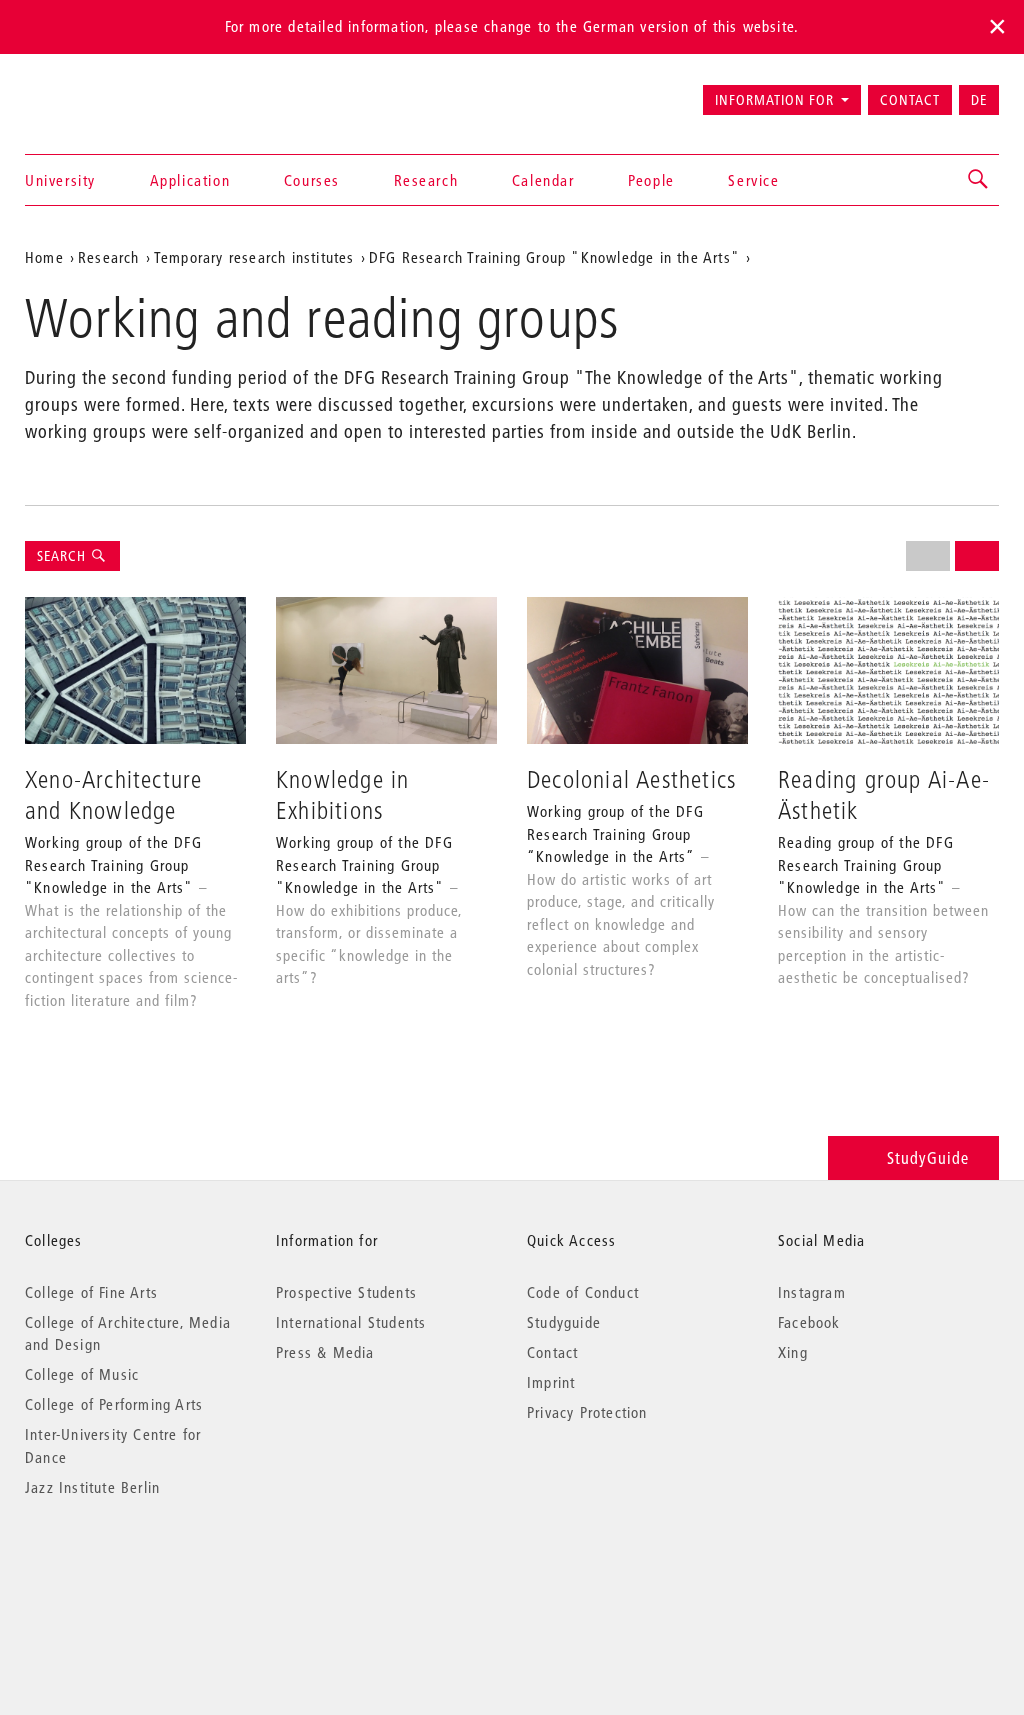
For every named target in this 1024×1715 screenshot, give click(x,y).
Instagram (812, 1292)
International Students (351, 1322)
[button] (979, 180)
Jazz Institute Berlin (92, 1487)
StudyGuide (928, 1157)
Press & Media (325, 1352)
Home (44, 257)
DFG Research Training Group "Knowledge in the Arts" (554, 257)
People (651, 180)
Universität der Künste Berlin (103, 91)
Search (63, 556)
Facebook (809, 1322)
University (60, 180)
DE (979, 100)
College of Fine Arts (91, 1292)
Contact (910, 100)
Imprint (551, 1382)
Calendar (543, 180)
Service (753, 180)
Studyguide (564, 1322)
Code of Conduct (583, 1292)
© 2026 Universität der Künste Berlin (129, 1571)
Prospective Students (346, 1292)
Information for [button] (774, 100)
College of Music (82, 1374)
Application (190, 180)
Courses (312, 180)
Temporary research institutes (254, 257)
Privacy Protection (587, 1412)
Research (426, 180)
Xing (793, 1352)
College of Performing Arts (114, 1404)
